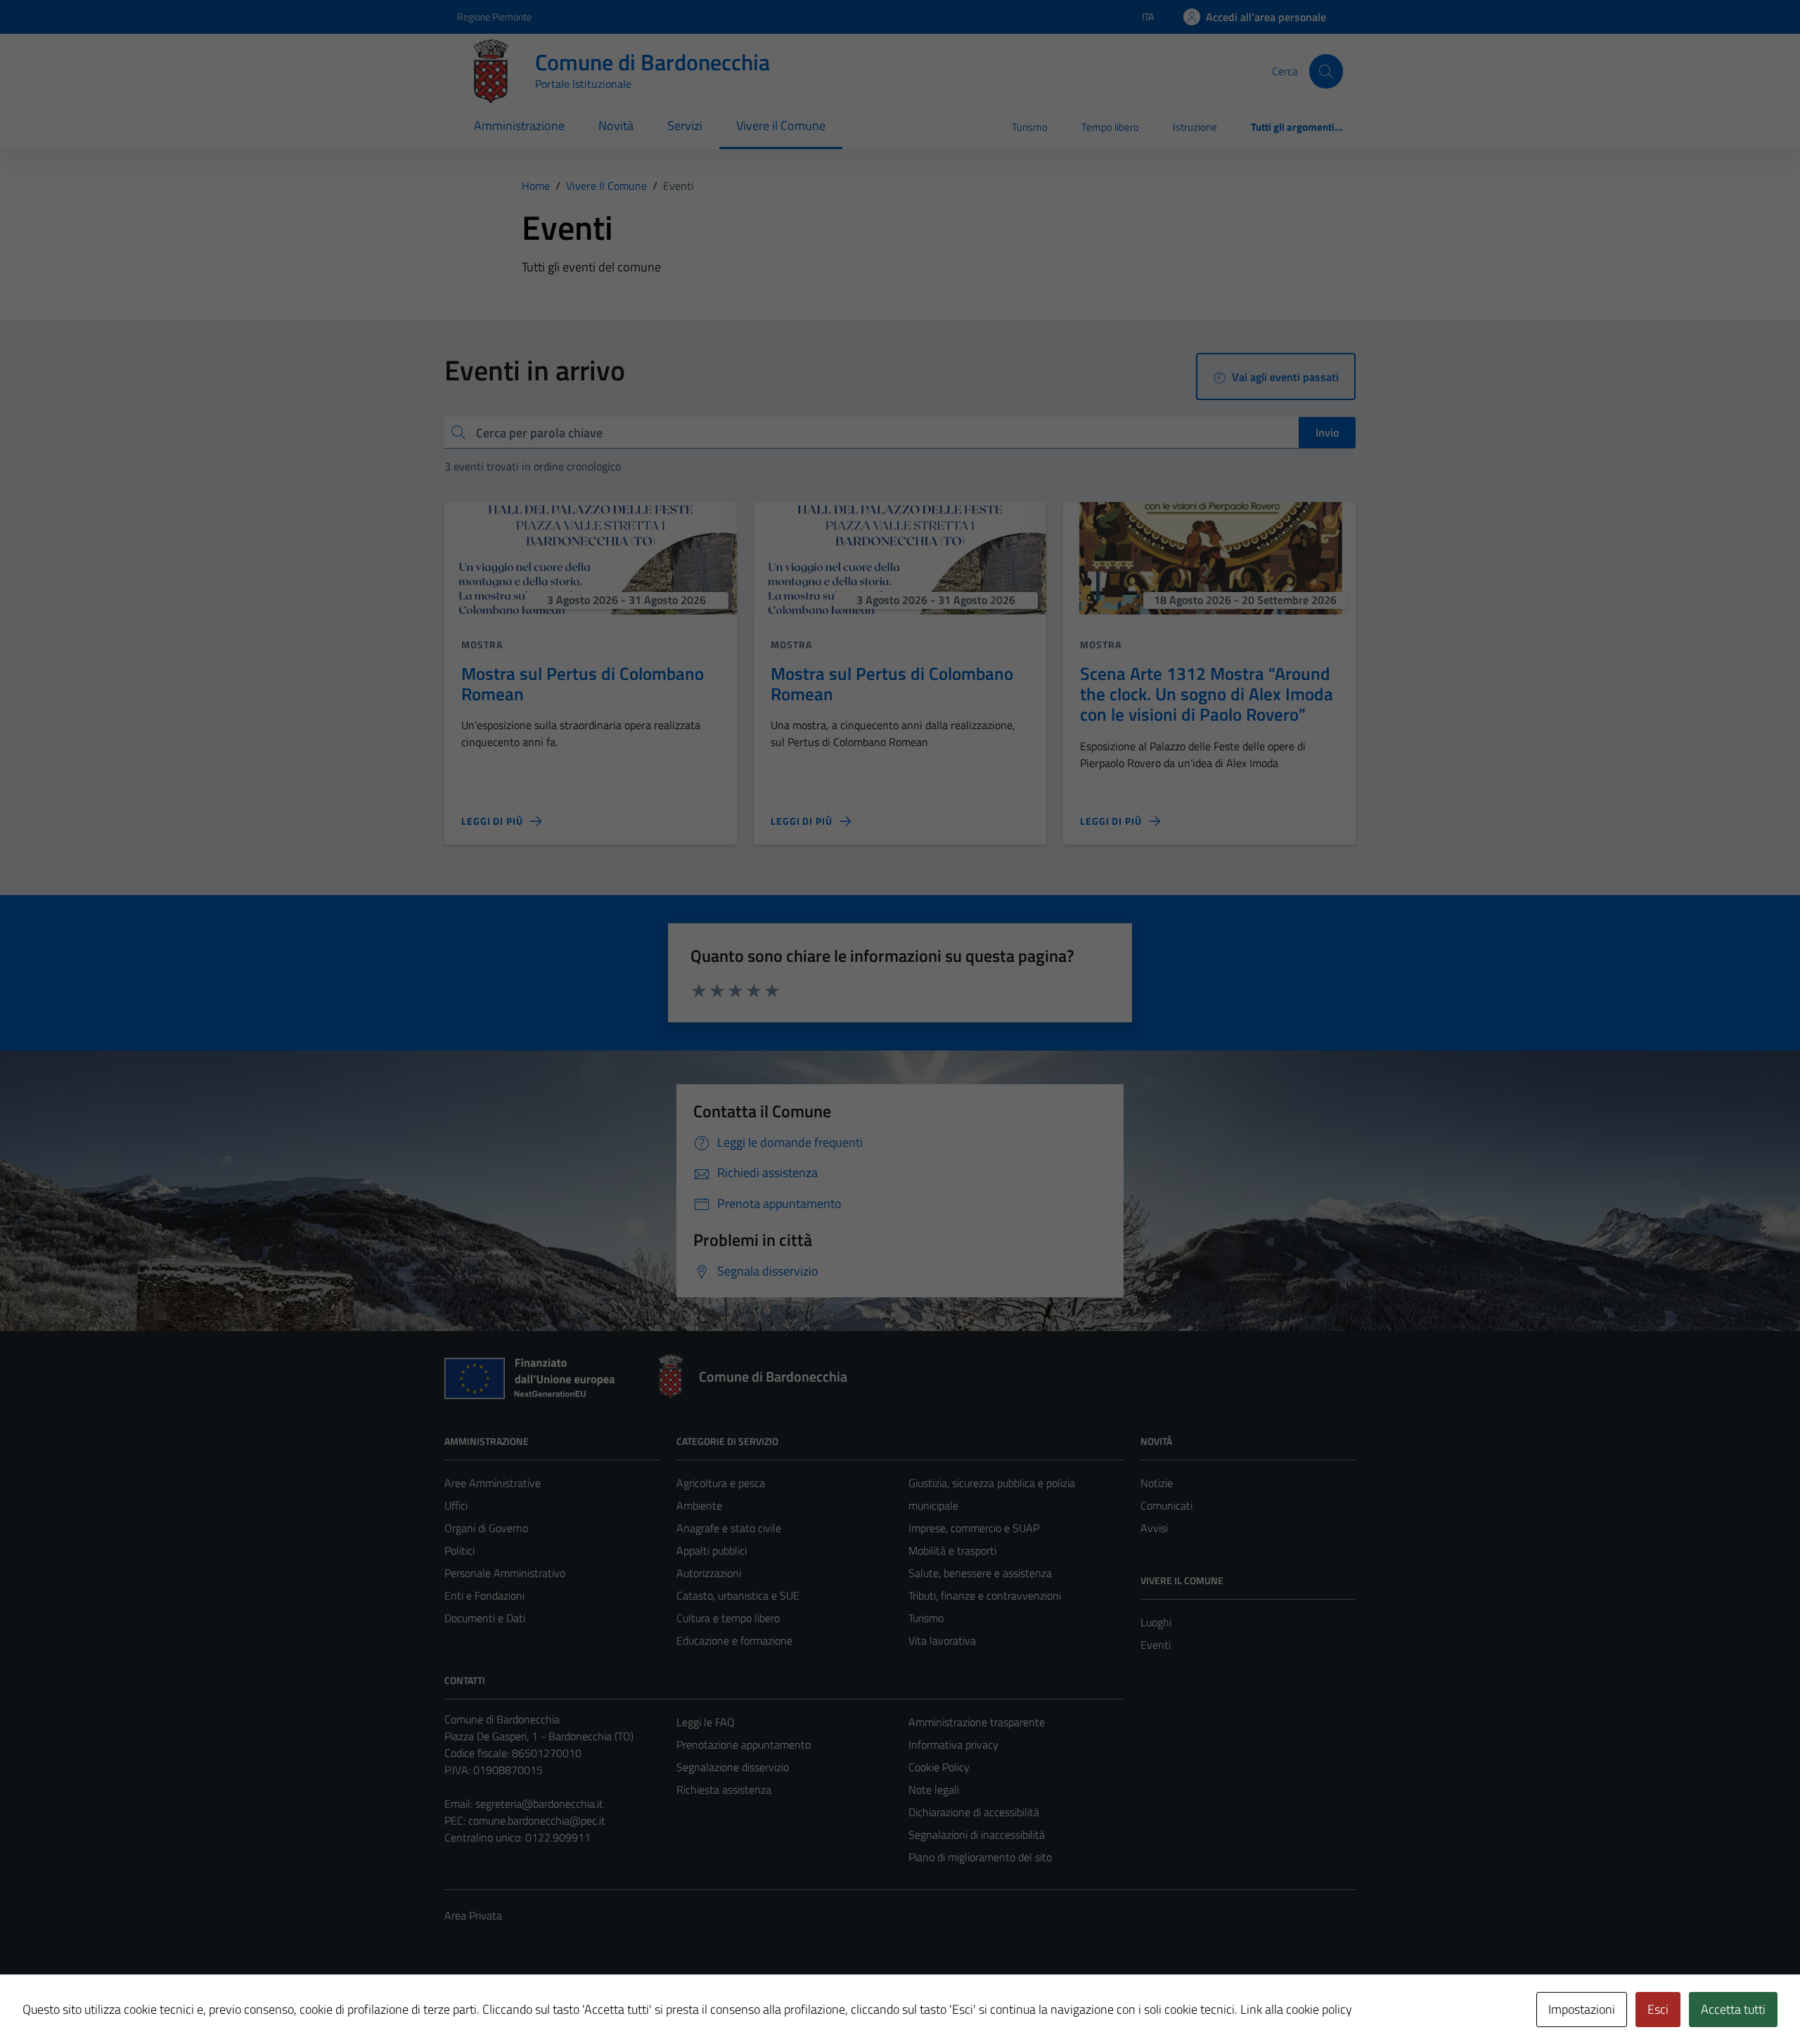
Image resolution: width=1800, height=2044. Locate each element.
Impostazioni (1582, 2009)
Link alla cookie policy (1296, 2009)
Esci (1658, 2009)
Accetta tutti (1733, 2009)
